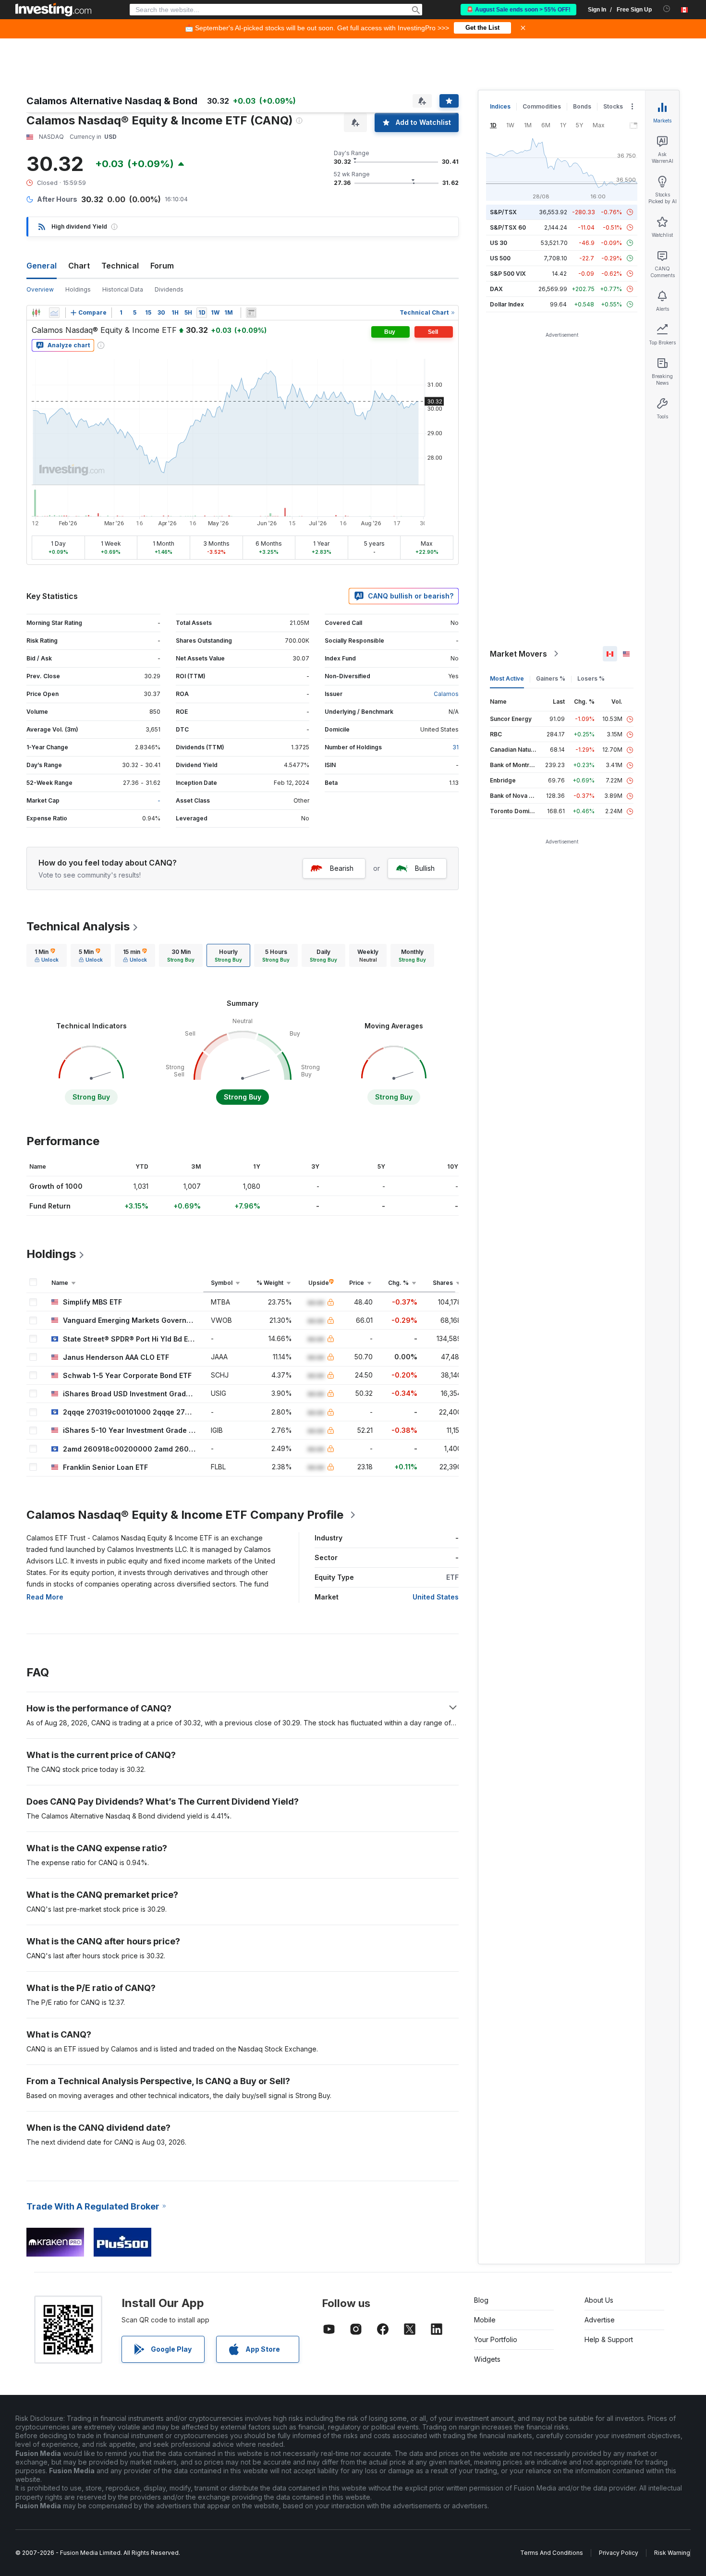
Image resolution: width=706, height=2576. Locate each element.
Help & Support (609, 2339)
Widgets (487, 2359)
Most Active (507, 678)
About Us (599, 2300)
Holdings (78, 289)
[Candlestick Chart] (36, 313)
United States (436, 1597)
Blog (481, 2300)
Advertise (600, 2320)
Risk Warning (672, 2553)
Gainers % (551, 678)
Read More (45, 1597)
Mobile (485, 2320)
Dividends (169, 289)
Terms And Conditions (552, 2553)
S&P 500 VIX (508, 274)
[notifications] (667, 9)
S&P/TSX (503, 212)
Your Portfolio (496, 2339)
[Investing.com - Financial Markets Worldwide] (53, 10)
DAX (496, 289)
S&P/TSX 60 (508, 227)
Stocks (613, 106)
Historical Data (123, 289)
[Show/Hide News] (251, 313)
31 (456, 747)
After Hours (57, 199)
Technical (120, 266)
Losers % (591, 678)
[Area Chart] (54, 313)
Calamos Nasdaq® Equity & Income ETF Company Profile (185, 1515)
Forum (162, 266)
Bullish (425, 868)
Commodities (542, 106)
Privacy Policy (619, 2553)
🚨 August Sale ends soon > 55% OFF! (518, 10)
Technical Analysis (78, 926)
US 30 (499, 243)
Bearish (342, 868)
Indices (500, 106)
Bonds (582, 106)
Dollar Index (507, 304)
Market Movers (518, 654)
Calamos (446, 694)
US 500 (500, 258)
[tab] (47, 955)
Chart (79, 266)
